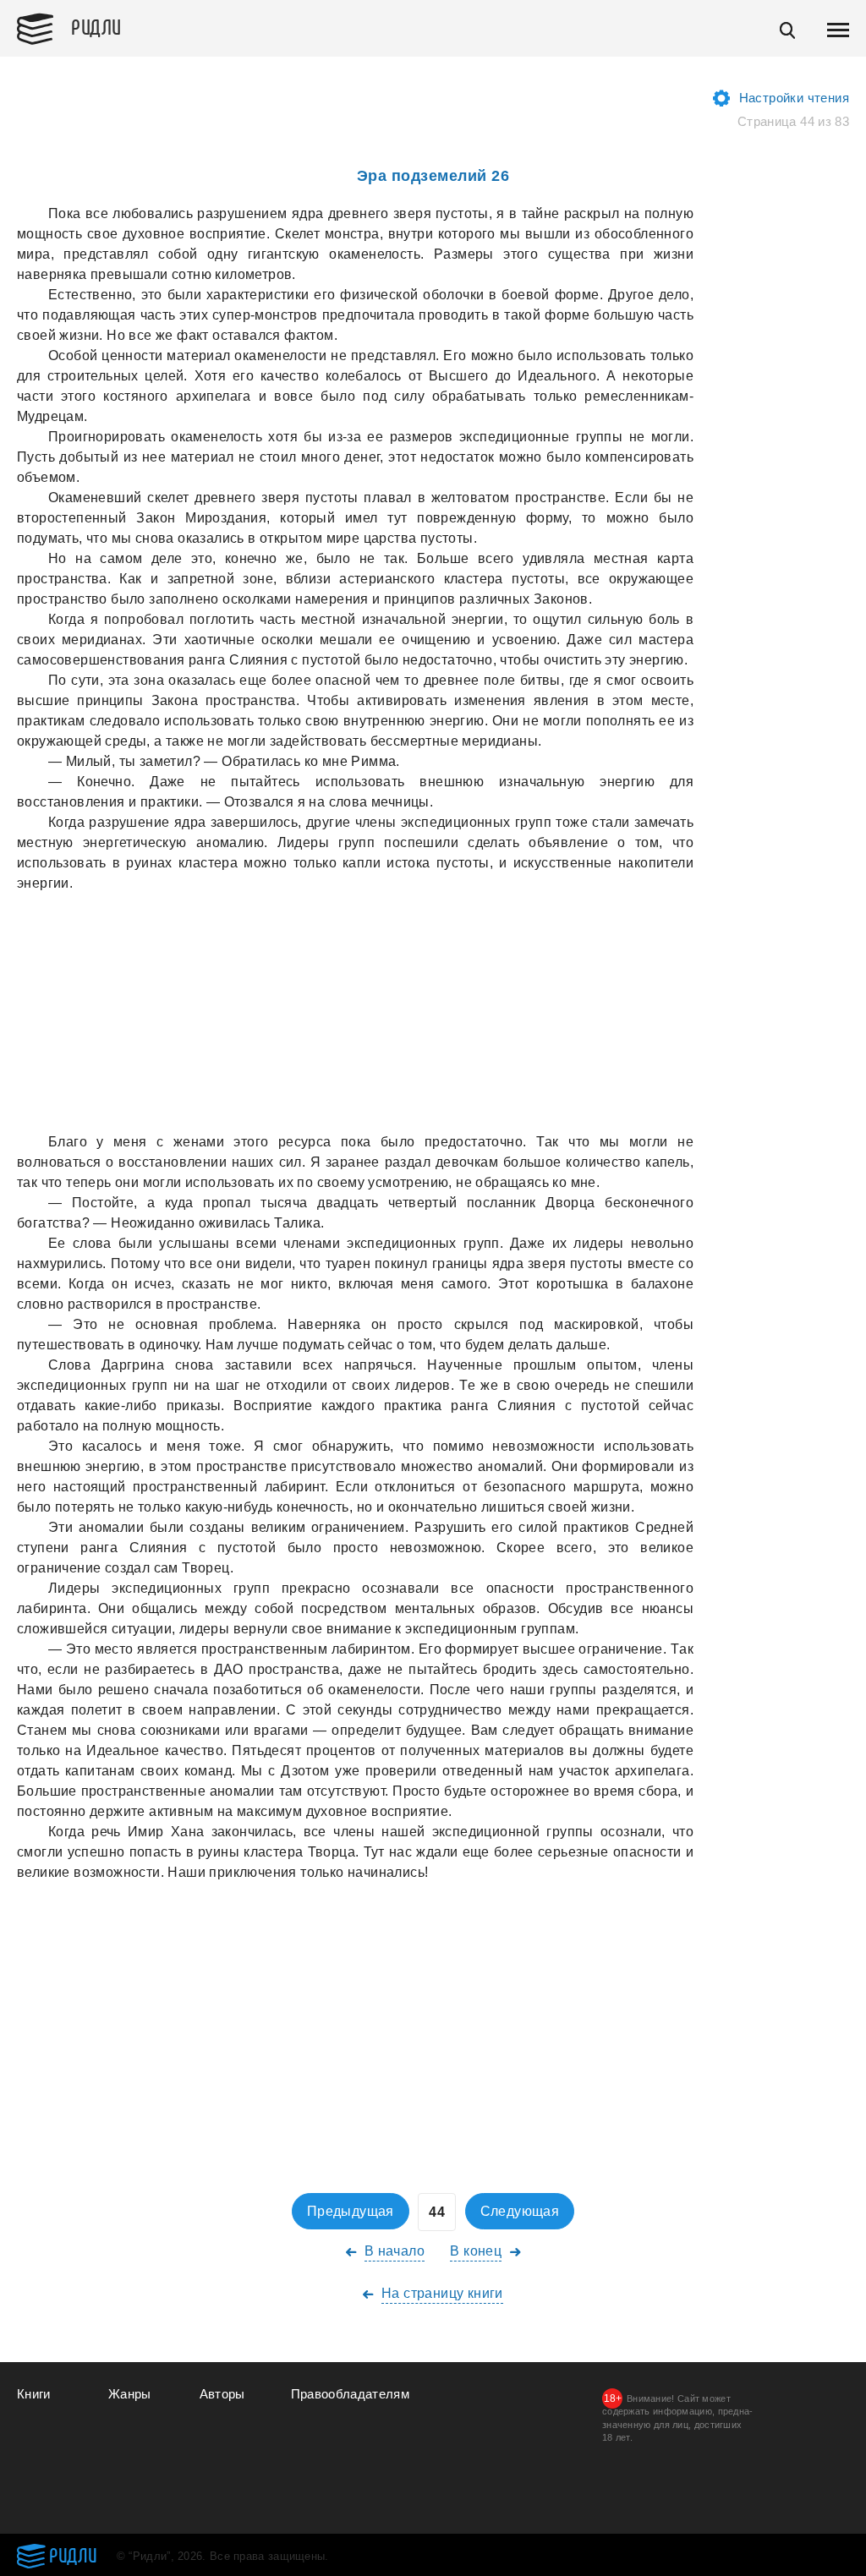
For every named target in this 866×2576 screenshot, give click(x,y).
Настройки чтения (794, 98)
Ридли (96, 26)
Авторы (222, 2394)
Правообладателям (351, 2394)
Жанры (130, 2394)
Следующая (520, 2211)
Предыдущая (351, 2211)
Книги (34, 2394)
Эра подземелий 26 (433, 176)
